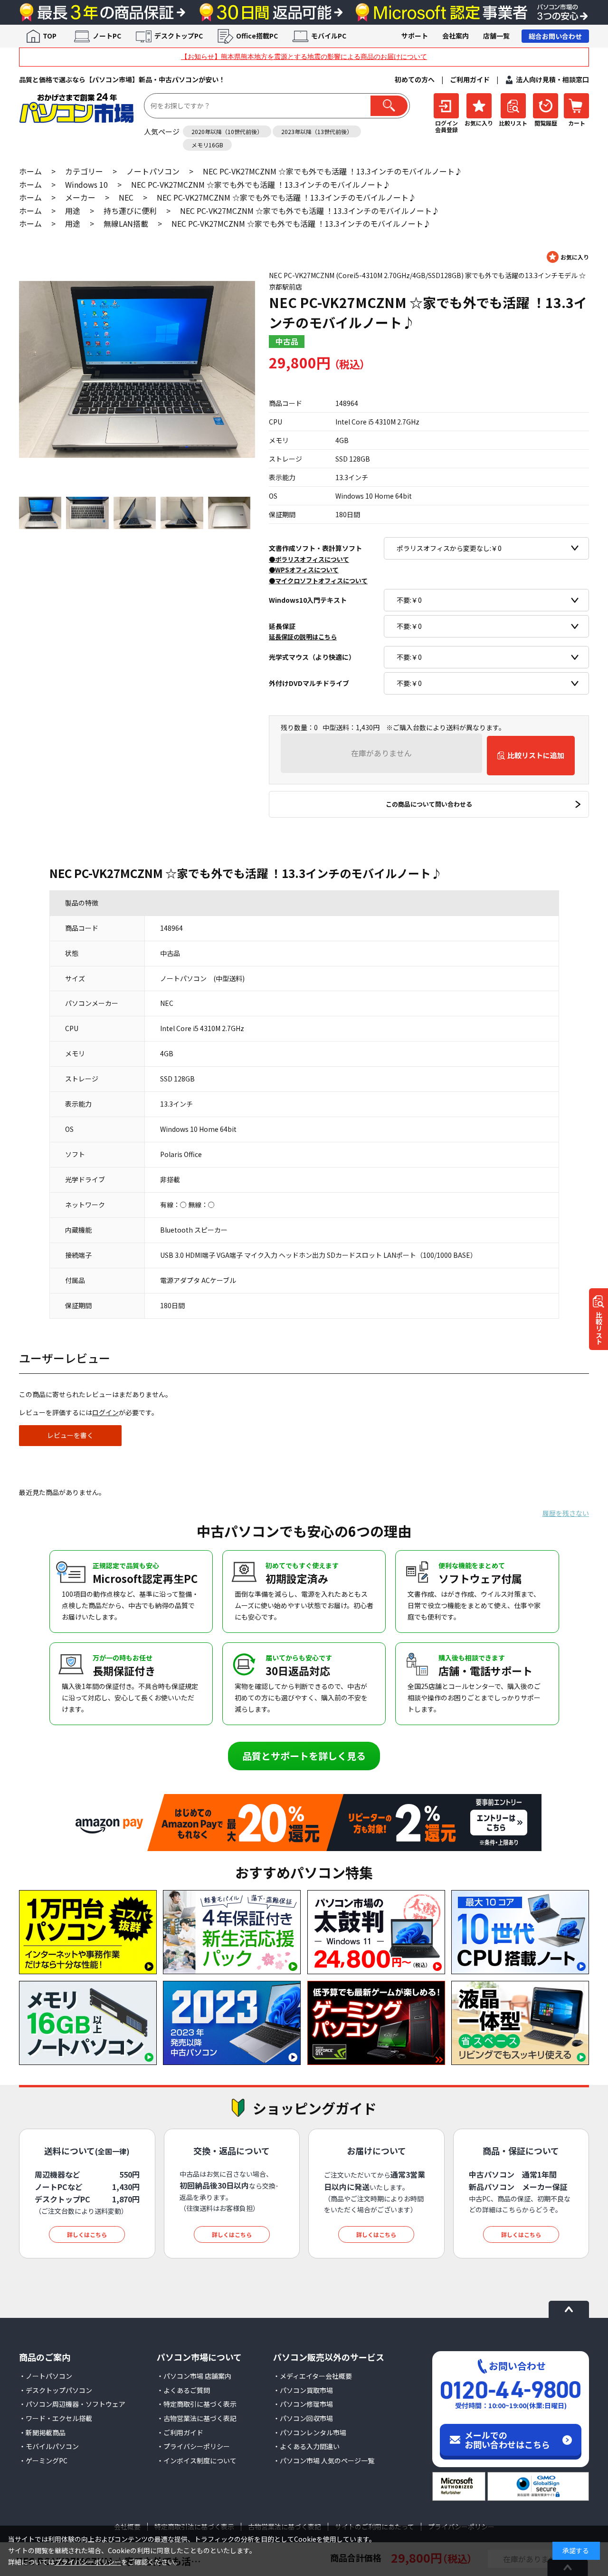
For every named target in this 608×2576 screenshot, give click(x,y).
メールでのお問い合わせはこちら (507, 2440)
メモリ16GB (207, 145)
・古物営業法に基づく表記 (197, 2418)
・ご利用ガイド (180, 2432)
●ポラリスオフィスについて (309, 559)
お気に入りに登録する (568, 257)
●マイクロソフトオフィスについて (318, 580)
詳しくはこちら (87, 2234)
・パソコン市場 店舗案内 (194, 2376)
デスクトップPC (179, 36)
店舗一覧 (496, 36)
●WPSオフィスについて (304, 570)
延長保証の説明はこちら (303, 637)
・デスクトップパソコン (56, 2390)
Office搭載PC (257, 36)
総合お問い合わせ (555, 36)
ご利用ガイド (470, 79)
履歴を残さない (566, 1513)
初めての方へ (415, 79)
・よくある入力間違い (306, 2446)
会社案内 (456, 36)
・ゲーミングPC (43, 2460)
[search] (389, 106)
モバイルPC (329, 36)
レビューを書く (70, 1435)
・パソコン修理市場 (303, 2404)
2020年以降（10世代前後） (227, 131)
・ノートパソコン (46, 2376)
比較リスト (599, 1328)
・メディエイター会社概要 (313, 2376)
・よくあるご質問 (183, 2390)
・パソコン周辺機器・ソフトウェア (72, 2404)
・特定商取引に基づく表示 (197, 2404)
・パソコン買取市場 (303, 2390)
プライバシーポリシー (88, 2562)
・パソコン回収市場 (303, 2418)
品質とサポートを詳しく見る (304, 1756)
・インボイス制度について (197, 2460)
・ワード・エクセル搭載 (56, 2418)
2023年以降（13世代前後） (317, 131)
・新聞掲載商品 (42, 2432)
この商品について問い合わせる (429, 804)
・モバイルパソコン (49, 2446)
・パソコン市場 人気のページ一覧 (324, 2460)
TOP (50, 36)
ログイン (105, 1412)
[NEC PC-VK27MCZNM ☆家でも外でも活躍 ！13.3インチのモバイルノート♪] (137, 369)
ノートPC (107, 36)
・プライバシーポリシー (193, 2446)
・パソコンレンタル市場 (310, 2432)
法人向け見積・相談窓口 (552, 79)
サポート (415, 36)
